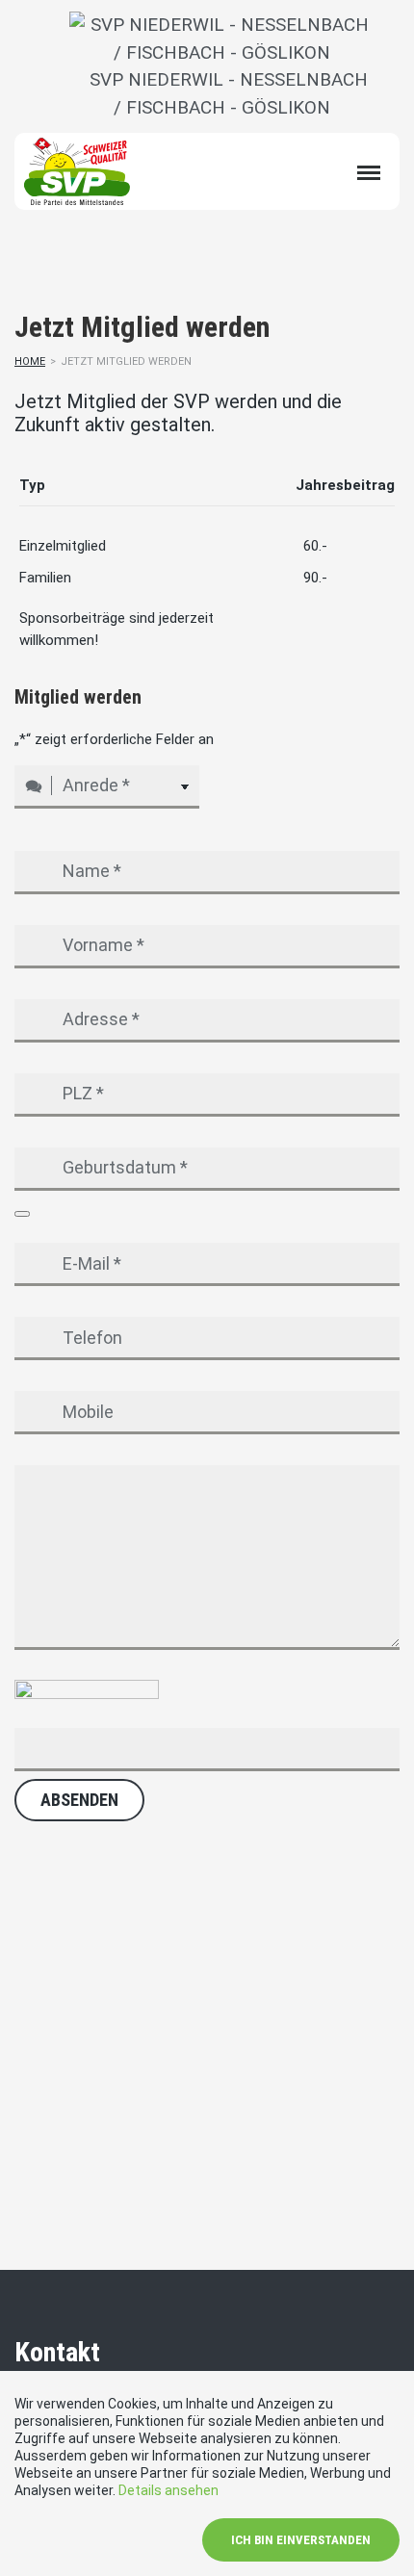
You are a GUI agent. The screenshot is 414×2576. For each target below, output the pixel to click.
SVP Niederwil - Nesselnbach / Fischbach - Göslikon (221, 93)
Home (30, 361)
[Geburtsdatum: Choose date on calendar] (22, 1214)
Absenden (79, 1800)
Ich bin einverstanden (301, 2540)
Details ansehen (168, 2490)
